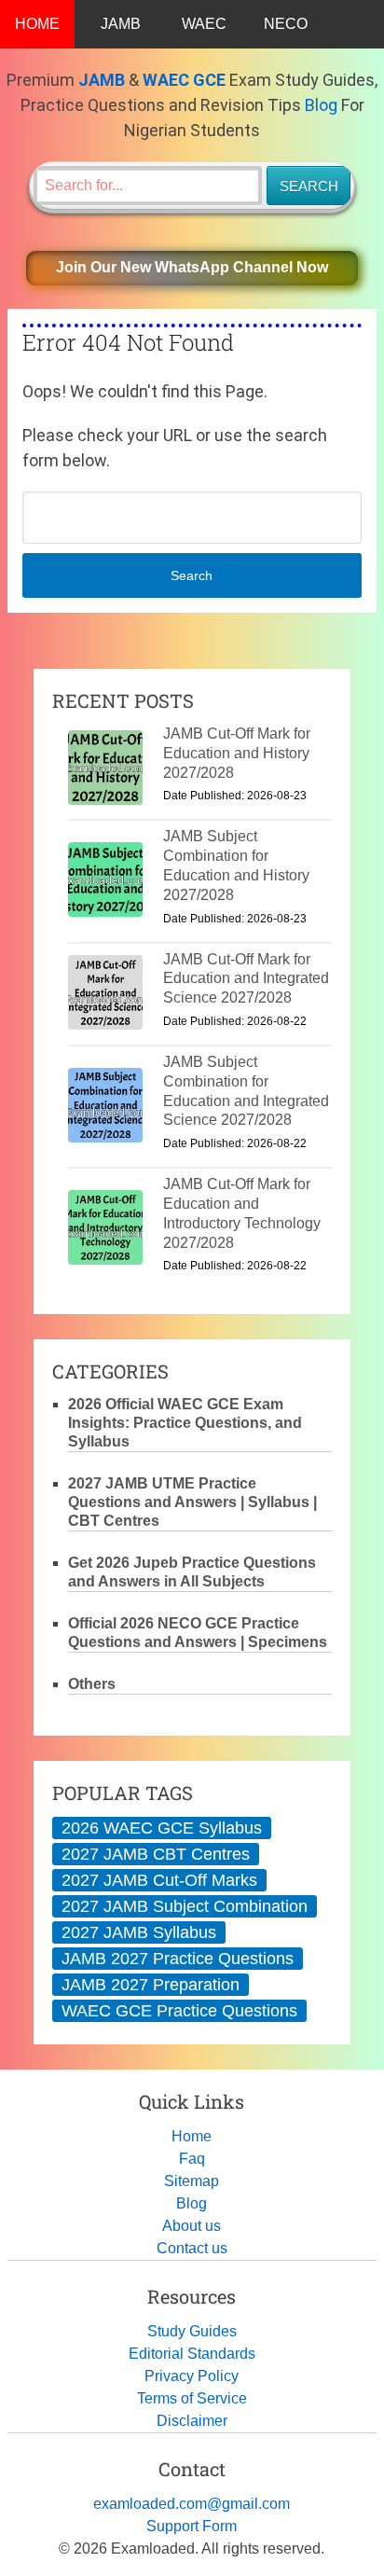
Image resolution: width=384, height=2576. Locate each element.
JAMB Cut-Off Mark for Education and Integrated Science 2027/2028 (246, 979)
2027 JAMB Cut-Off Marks (159, 1880)
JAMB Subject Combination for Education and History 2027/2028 (236, 865)
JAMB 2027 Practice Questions (178, 1959)
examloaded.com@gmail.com (192, 2504)
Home (192, 2136)
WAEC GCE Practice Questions (179, 2011)
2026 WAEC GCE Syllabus (162, 1828)
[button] (192, 268)
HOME (37, 24)
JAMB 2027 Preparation (151, 1985)
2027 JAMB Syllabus (139, 1932)
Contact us (192, 2248)
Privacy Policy (192, 2376)
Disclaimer (192, 2421)
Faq (192, 2159)
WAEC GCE (184, 80)
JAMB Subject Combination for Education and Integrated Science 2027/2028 (246, 1091)
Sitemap (192, 2181)
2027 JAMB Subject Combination (185, 1906)
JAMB (121, 24)
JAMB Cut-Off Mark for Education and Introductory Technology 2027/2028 (242, 1213)
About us (192, 2226)
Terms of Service (192, 2398)
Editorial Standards (192, 2354)
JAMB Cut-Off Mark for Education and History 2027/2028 (237, 753)
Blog (321, 105)
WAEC (204, 24)
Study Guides (192, 2331)
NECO (286, 24)
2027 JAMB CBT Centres (156, 1854)
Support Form (192, 2526)
